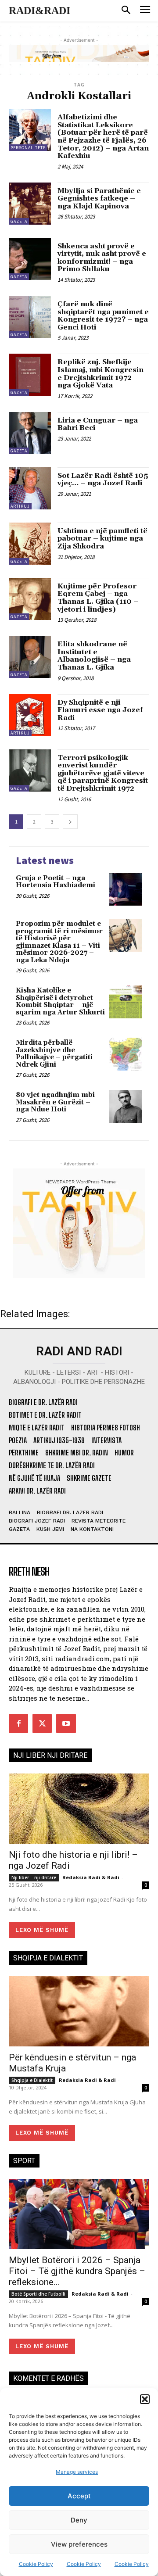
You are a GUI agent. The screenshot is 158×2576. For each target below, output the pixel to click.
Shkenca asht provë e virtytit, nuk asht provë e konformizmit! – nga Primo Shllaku (102, 258)
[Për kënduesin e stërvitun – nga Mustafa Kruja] (79, 2011)
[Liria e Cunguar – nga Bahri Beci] (30, 433)
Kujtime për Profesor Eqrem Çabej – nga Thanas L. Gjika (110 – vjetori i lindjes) (98, 598)
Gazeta (19, 221)
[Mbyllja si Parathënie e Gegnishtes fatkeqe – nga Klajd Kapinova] (30, 204)
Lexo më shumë (42, 1930)
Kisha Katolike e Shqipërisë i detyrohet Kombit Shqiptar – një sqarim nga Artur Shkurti (60, 1001)
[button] (145, 2399)
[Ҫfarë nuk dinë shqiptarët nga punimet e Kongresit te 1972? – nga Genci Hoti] (30, 317)
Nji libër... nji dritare (34, 1877)
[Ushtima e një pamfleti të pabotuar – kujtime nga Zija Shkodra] (30, 544)
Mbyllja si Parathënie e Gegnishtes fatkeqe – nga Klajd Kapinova (99, 199)
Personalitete (28, 148)
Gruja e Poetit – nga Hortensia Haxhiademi (56, 882)
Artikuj (20, 506)
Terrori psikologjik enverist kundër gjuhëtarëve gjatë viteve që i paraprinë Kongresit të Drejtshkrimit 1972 (103, 773)
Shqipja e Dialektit (32, 2080)
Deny (79, 2520)
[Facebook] (18, 1723)
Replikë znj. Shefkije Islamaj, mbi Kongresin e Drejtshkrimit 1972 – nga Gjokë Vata (101, 374)
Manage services (77, 2472)
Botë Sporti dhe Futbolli (38, 2294)
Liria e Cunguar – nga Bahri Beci (98, 424)
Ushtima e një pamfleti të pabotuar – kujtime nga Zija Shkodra (102, 539)
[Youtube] (66, 1723)
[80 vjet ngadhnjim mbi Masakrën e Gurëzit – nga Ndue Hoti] (126, 1106)
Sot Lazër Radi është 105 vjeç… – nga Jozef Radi (103, 480)
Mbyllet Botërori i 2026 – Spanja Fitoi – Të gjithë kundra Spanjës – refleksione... (77, 2271)
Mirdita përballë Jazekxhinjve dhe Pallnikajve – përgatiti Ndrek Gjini (54, 1054)
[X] (42, 1723)
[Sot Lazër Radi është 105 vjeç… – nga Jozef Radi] (30, 488)
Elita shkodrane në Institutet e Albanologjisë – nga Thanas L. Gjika (94, 656)
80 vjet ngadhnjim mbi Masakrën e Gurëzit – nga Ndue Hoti (55, 1102)
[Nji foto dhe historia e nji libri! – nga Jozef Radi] (79, 1809)
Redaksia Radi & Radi (91, 1877)
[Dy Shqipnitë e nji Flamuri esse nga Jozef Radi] (30, 715)
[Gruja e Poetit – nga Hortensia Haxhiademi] (126, 890)
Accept (79, 2496)
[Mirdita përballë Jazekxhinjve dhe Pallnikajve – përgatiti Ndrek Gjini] (126, 1054)
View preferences (79, 2544)
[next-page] (70, 822)
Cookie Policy (36, 2564)
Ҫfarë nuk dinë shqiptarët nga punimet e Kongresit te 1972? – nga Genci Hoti (103, 316)
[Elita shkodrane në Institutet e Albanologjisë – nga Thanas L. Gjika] (30, 657)
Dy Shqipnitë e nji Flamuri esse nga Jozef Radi (100, 710)
